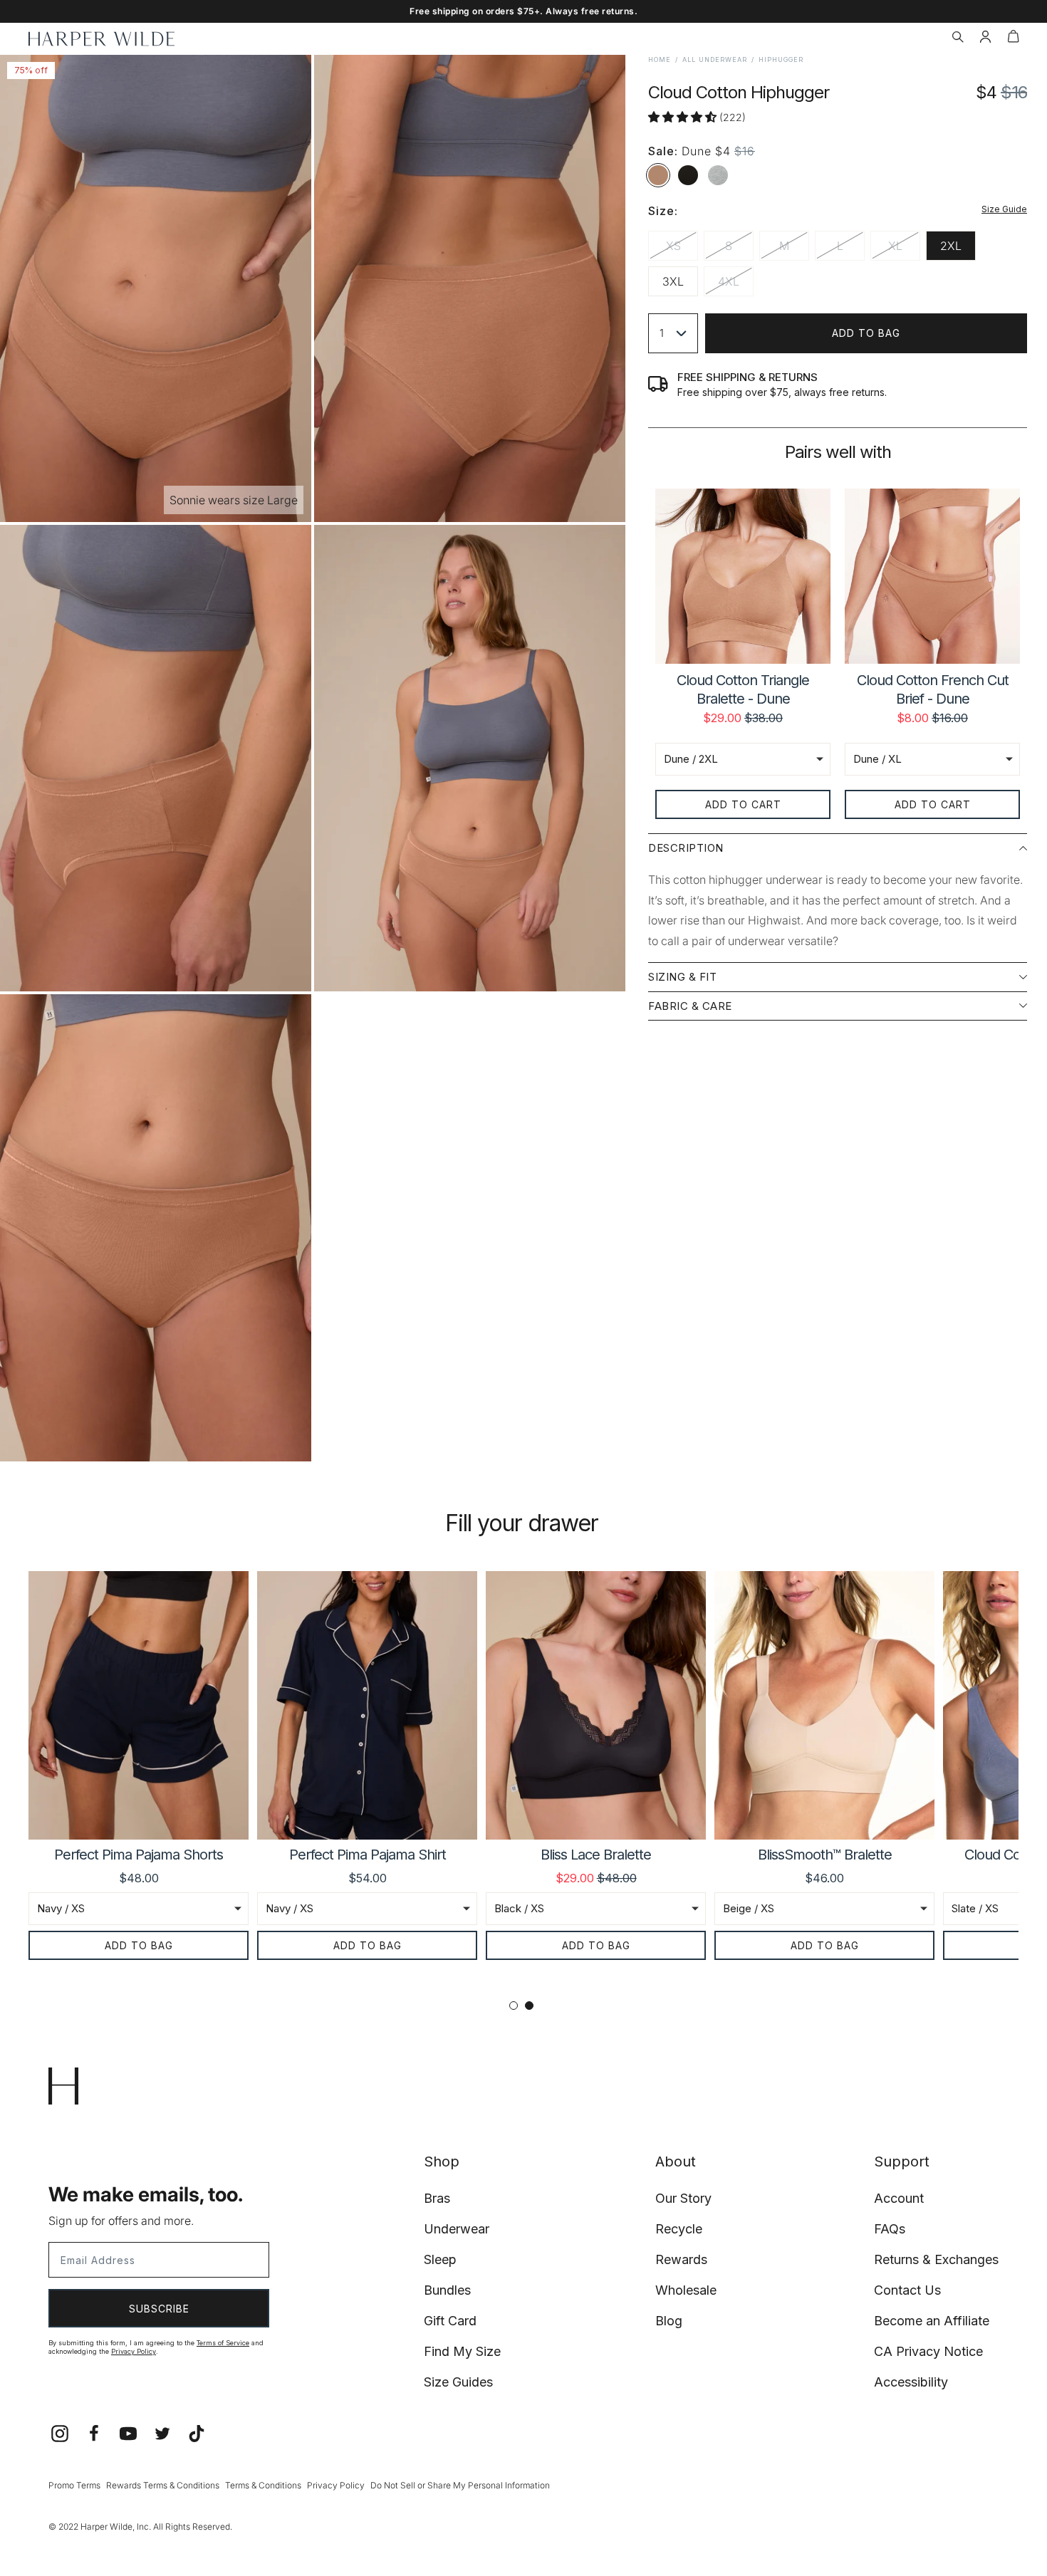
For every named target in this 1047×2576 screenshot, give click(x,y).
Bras (437, 2198)
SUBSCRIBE (159, 2309)
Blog (669, 2321)
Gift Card (450, 2321)
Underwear (457, 2229)
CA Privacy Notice (928, 2351)
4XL (736, 285)
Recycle (679, 2229)
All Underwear (715, 59)
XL (904, 249)
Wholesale (686, 2290)
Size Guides (458, 2382)
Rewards (681, 2259)
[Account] (985, 38)
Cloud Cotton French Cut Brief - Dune (933, 689)
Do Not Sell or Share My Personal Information (460, 2485)
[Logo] (101, 39)
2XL (951, 246)
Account (899, 2198)
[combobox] (673, 333)
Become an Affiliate (932, 2321)
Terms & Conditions (263, 2485)
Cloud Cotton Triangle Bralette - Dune (743, 689)
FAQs (890, 2229)
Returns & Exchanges (936, 2259)
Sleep (440, 2259)
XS (682, 249)
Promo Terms (74, 2485)
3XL (673, 281)
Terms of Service (223, 2343)
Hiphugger (781, 59)
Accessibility (911, 2382)
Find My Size (462, 2351)
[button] (958, 38)
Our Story (683, 2198)
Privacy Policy (134, 2351)
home (660, 59)
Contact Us (907, 2290)
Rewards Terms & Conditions (163, 2485)
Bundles (447, 2290)
